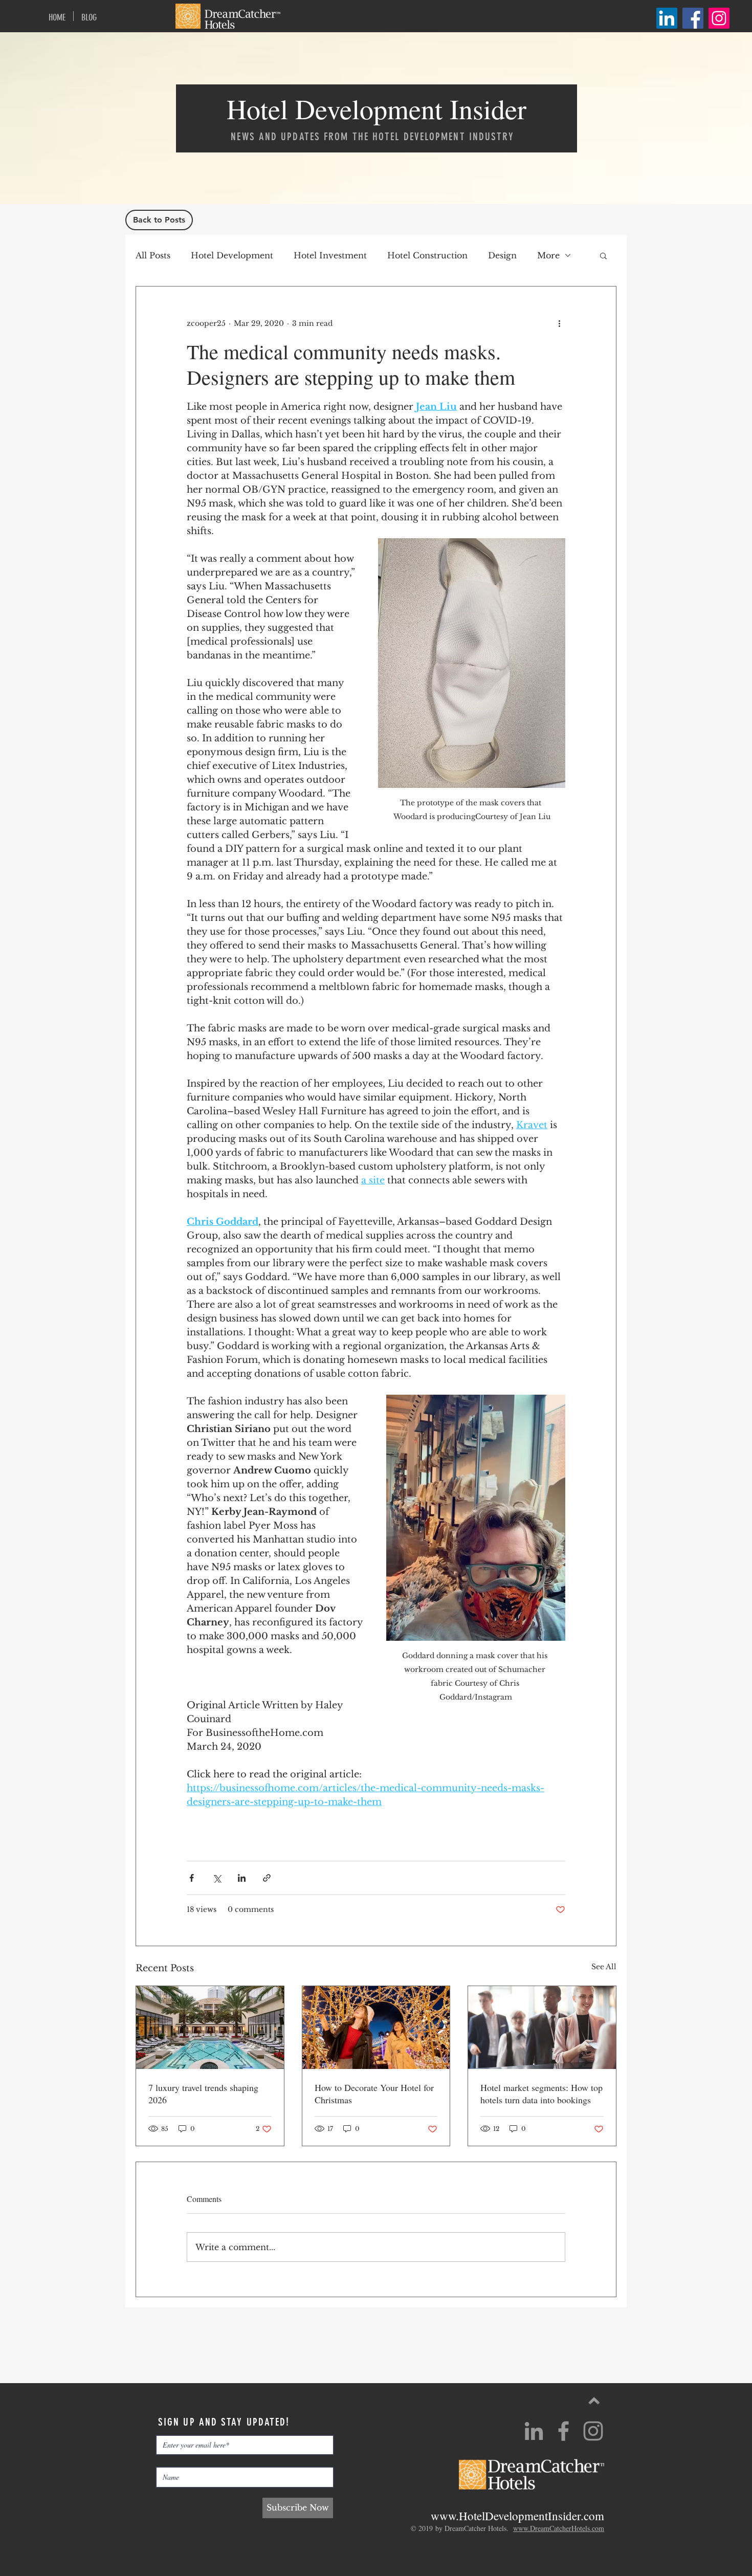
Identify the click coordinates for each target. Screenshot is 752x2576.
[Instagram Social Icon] (719, 18)
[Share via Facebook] (192, 1878)
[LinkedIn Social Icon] (667, 18)
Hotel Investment (330, 255)
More (548, 255)
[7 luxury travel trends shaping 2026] (210, 2028)
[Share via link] (267, 1878)
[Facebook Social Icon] (693, 18)
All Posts (153, 255)
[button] (603, 255)
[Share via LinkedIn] (242, 1878)
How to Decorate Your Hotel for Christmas (374, 2094)
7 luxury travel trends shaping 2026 (203, 2094)
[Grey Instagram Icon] (593, 2531)
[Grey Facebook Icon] (563, 2531)
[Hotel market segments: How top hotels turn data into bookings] (542, 2028)
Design (502, 255)
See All (604, 1967)
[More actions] (559, 323)
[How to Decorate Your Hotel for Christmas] (376, 2028)
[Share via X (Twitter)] (217, 1878)
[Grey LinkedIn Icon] (534, 2531)
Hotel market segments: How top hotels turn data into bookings (541, 2094)
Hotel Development (232, 255)
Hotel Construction (427, 255)
